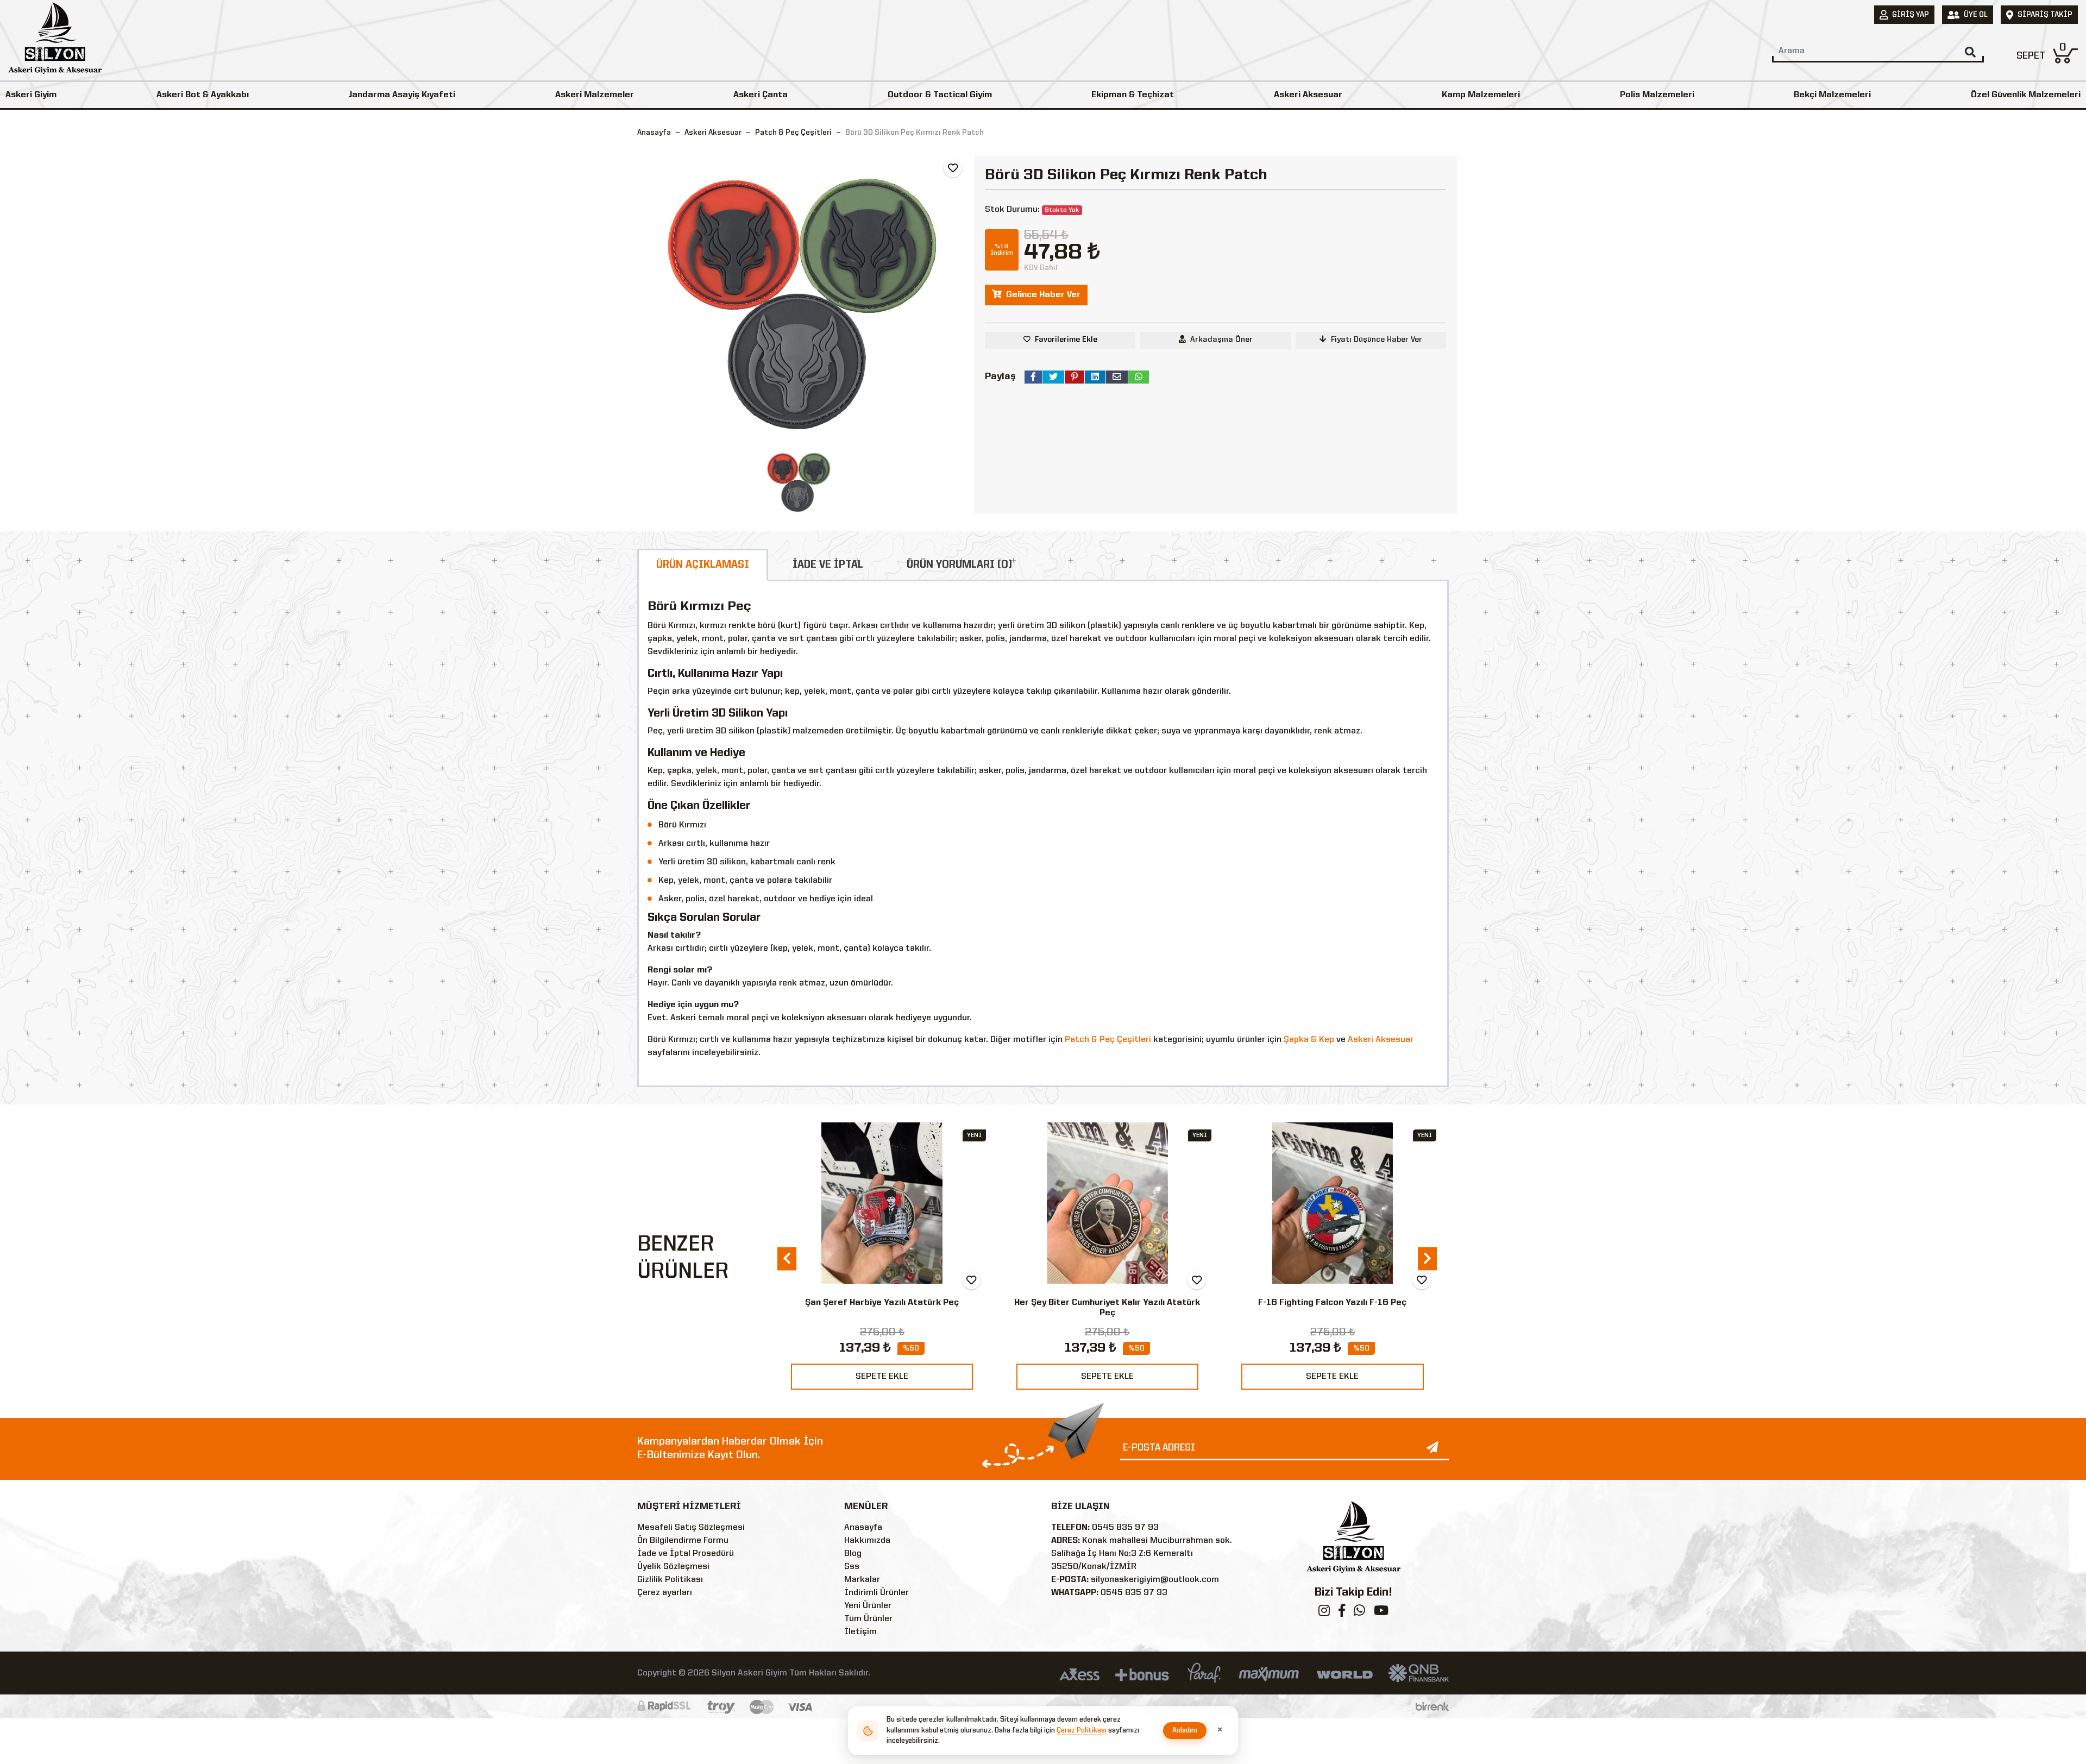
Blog (853, 1554)
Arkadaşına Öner (1221, 340)
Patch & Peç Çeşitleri (1108, 1040)
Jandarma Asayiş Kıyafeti (402, 95)
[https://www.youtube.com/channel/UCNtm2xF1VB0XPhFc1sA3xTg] (1381, 1613)
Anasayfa (654, 133)
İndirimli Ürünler (877, 1593)
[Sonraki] (1427, 1259)
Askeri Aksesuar (1308, 95)
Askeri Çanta (761, 95)
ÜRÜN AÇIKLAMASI (703, 565)
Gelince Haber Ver (1043, 295)
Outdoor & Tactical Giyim (940, 95)
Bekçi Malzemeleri (1832, 95)
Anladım (1185, 1731)
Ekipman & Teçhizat (1133, 95)
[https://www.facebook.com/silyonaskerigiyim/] (1342, 1613)
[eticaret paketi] (1432, 1706)
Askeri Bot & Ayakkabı (203, 95)
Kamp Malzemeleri (1481, 95)
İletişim (860, 1632)
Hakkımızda (867, 1541)
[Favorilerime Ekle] (953, 168)
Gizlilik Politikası (670, 1580)
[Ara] (1970, 52)
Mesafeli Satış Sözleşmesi (691, 1528)
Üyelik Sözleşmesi (673, 1567)
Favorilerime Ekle (1066, 340)
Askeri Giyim (31, 95)
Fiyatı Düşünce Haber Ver (1377, 340)
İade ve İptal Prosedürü (686, 1554)
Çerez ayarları (665, 1593)
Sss (852, 1567)
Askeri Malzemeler (595, 95)
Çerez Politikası (1082, 1731)
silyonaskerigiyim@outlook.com (1155, 1580)
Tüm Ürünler (868, 1619)
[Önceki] (787, 1259)
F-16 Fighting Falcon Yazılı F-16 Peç (1107, 1303)
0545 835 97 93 (1125, 1528)
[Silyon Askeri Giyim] (55, 41)
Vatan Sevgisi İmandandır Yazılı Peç (1333, 1303)
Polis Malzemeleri (1657, 95)
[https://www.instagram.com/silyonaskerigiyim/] (1324, 1613)
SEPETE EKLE (882, 1377)
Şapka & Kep (1309, 1040)
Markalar (862, 1580)
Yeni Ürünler (868, 1606)
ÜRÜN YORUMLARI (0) (959, 565)
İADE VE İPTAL (828, 565)
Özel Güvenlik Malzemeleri (2026, 95)
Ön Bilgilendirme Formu (683, 1541)
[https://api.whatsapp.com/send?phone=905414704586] (1359, 1613)
